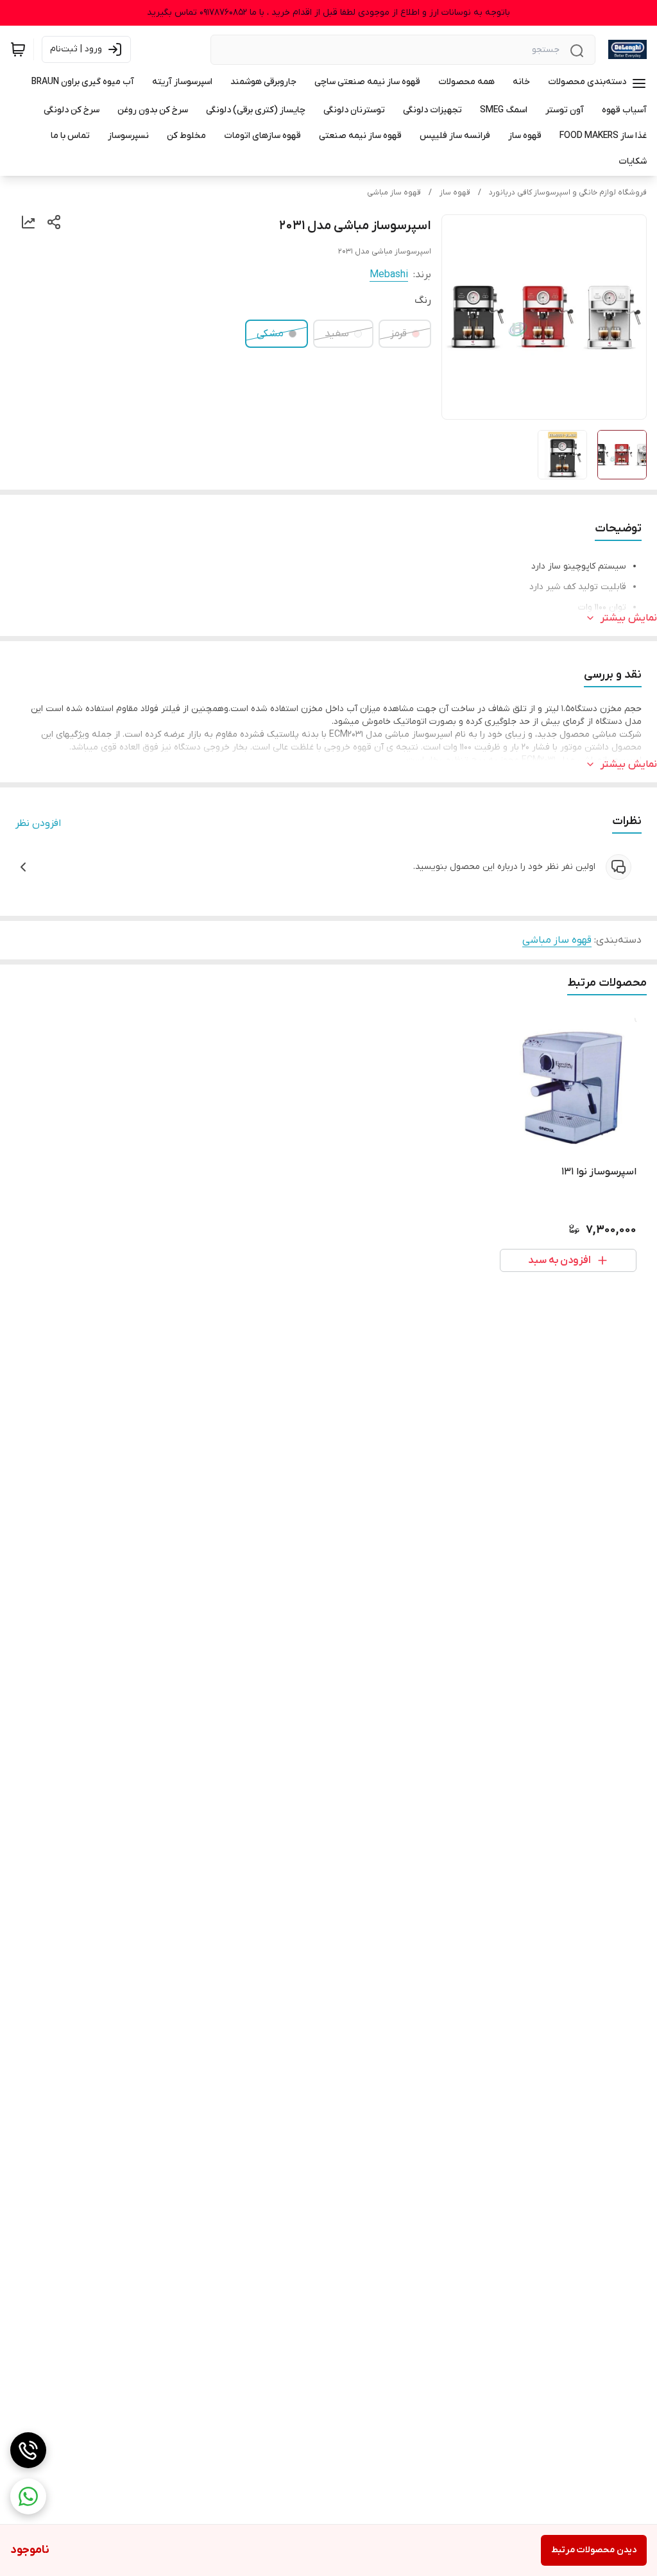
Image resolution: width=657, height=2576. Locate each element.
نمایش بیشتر (629, 618)
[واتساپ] (28, 2496)
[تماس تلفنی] (28, 2450)
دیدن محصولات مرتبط (594, 2550)
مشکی (270, 334)
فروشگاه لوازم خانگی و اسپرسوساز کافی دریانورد (568, 193)
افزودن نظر (38, 823)
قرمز (398, 334)
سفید (337, 334)
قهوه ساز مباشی (394, 193)
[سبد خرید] (18, 49)
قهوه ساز (455, 193)
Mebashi (389, 275)
